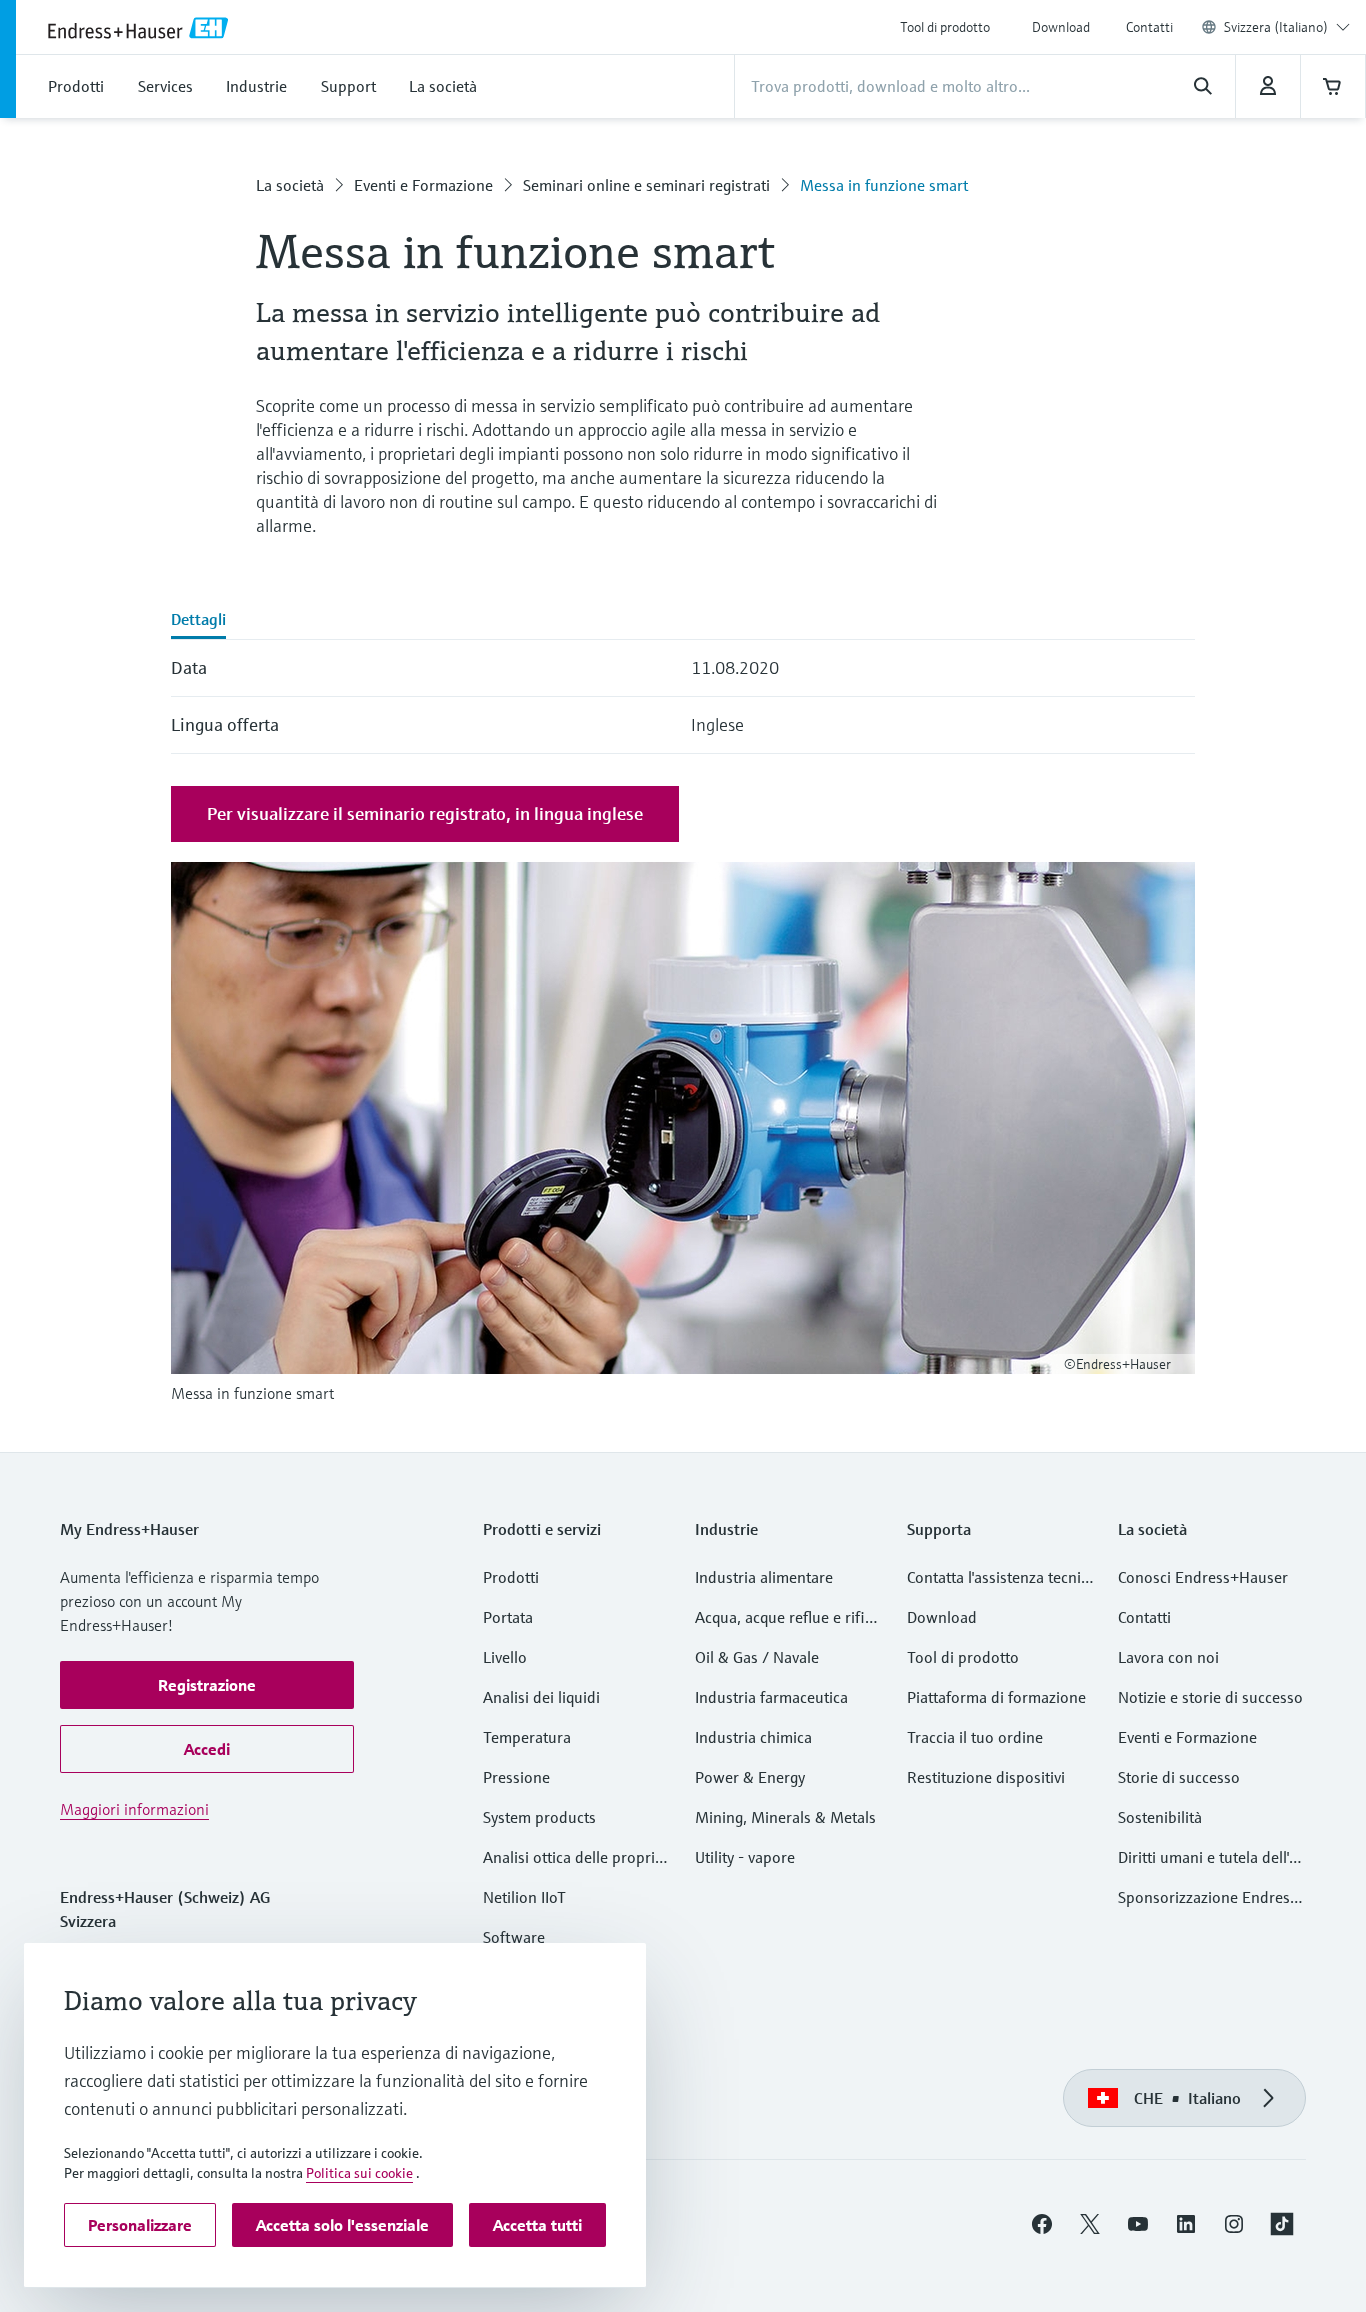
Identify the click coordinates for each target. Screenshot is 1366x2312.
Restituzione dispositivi (986, 1777)
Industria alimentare (764, 1577)
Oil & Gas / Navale (757, 1657)
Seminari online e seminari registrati (646, 185)
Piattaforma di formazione (996, 1697)
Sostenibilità (1160, 1817)
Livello (505, 1657)
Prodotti (511, 1577)
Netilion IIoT (524, 1897)
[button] (207, 1685)
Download (1061, 27)
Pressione (516, 1777)
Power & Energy (750, 1777)
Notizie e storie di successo (1210, 1697)
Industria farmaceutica (771, 1697)
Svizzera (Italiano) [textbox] (1276, 27)
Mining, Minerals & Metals (785, 1817)
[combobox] (1287, 27)
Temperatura (527, 1737)
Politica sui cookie (359, 2173)
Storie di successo (1179, 1777)
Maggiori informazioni (134, 1809)
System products (539, 1817)
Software (514, 1937)
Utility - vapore (745, 1857)
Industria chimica (753, 1737)
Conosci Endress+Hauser (1203, 1577)
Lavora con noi (1168, 1657)
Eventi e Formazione (423, 185)
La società (290, 185)
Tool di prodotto (945, 27)
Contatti (1149, 27)
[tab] (198, 621)
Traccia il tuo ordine (975, 1737)
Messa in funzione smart (884, 185)
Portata (508, 1617)
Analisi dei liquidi (541, 1697)
